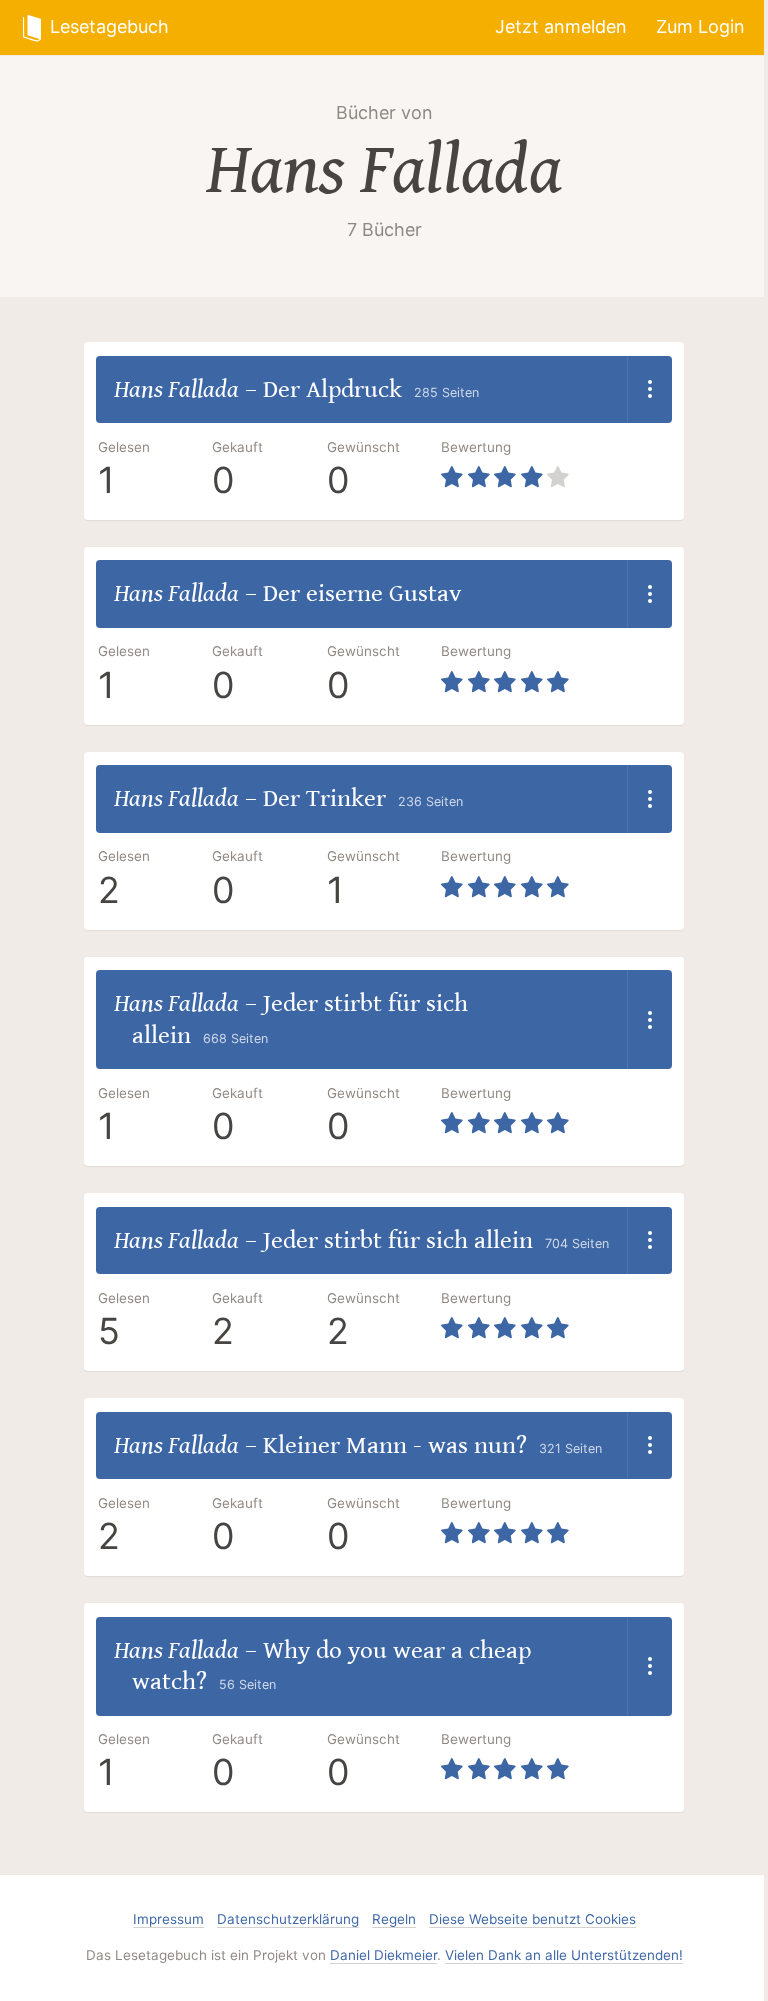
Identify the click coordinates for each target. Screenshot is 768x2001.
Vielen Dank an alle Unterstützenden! (564, 1955)
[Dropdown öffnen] (649, 390)
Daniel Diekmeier (383, 1955)
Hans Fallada (384, 170)
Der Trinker (324, 798)
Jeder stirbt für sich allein (398, 1240)
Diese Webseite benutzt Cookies (532, 1919)
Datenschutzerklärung (288, 1919)
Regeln (394, 1919)
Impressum (168, 1919)
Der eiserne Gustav (362, 593)
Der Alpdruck (332, 389)
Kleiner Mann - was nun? (395, 1445)
